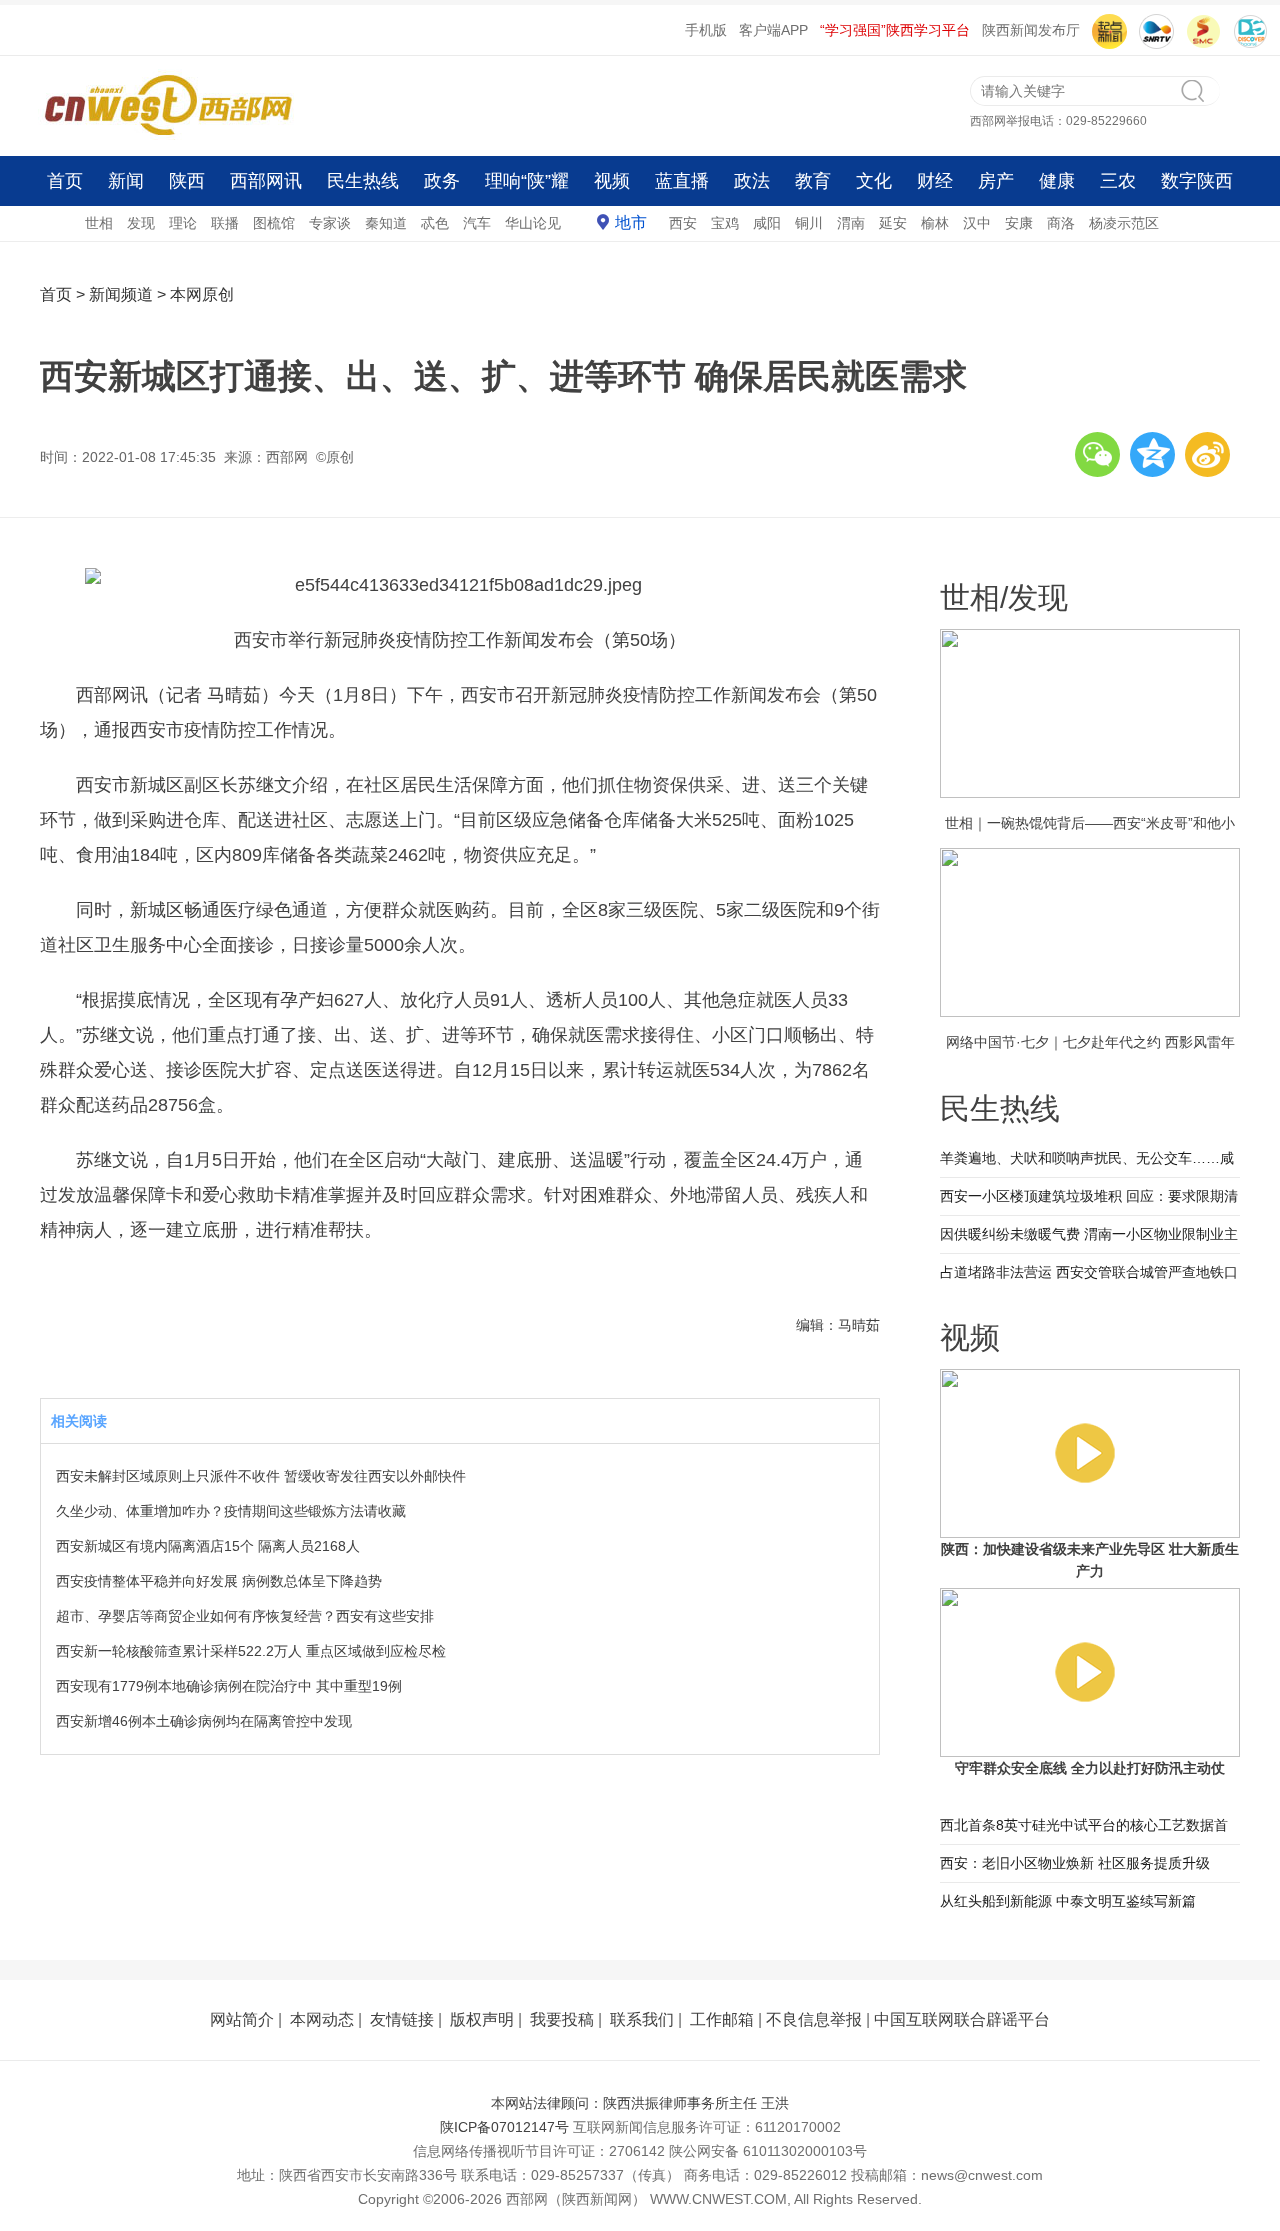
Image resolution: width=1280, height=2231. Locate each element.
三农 (1118, 181)
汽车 (477, 223)
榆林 (935, 223)
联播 (225, 223)
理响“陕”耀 (527, 181)
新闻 (126, 181)
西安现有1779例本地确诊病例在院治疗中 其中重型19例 (229, 1686)
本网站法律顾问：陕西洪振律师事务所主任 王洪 (640, 2103)
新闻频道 (121, 294)
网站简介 (242, 2019)
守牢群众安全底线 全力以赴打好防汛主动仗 (1090, 1768)
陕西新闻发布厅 (1031, 30)
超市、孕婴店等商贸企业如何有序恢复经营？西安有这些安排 (245, 1616)
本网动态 (322, 2019)
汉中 (977, 223)
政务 (442, 181)
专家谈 (330, 223)
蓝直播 (682, 181)
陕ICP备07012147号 (504, 2127)
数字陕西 (1197, 181)
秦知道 (386, 223)
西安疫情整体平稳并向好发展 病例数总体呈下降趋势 (219, 1581)
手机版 (706, 30)
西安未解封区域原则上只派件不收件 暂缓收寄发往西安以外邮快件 (261, 1476)
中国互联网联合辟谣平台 (962, 2019)
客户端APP (773, 30)
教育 (813, 181)
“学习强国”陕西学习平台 (895, 30)
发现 (141, 223)
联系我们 (642, 2019)
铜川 (809, 223)
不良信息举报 (814, 2019)
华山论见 (533, 223)
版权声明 (482, 2019)
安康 (1019, 223)
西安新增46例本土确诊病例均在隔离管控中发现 (204, 1721)
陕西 (187, 181)
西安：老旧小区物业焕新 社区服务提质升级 (1075, 1863)
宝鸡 (725, 223)
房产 (996, 181)
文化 (874, 181)
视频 (612, 181)
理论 (183, 223)
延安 (893, 223)
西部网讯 (266, 181)
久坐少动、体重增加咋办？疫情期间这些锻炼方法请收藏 (231, 1511)
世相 (99, 223)
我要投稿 (562, 2019)
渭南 (851, 223)
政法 (752, 181)
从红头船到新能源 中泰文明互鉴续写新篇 (1068, 1901)
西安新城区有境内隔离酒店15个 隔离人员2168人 (208, 1546)
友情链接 (402, 2019)
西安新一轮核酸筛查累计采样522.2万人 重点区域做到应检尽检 (251, 1651)
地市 (631, 222)
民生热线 (363, 181)
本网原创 (202, 294)
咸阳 (767, 223)
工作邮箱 (722, 2019)
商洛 (1061, 223)
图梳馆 (274, 223)
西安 (683, 223)
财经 (935, 181)
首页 (65, 181)
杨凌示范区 (1124, 223)
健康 (1057, 181)
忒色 (435, 223)
